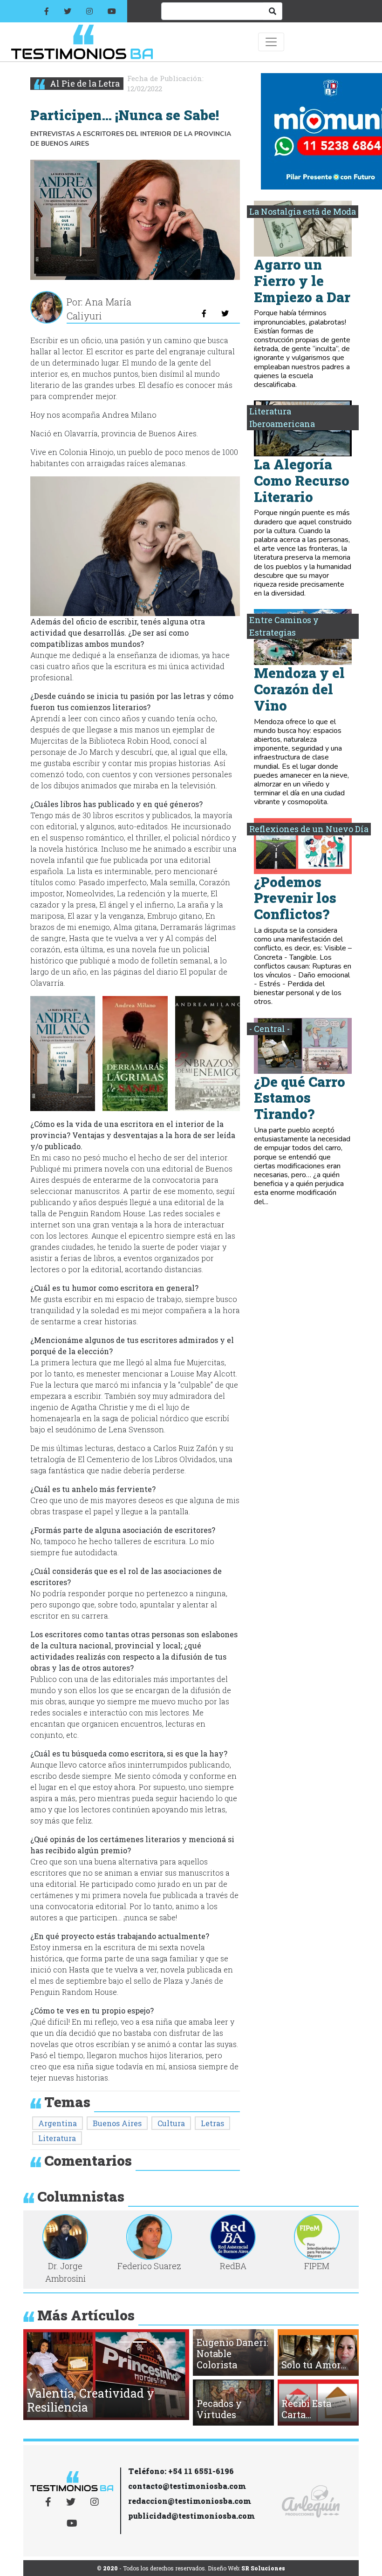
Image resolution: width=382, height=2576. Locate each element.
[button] (63, 1054)
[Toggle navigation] (271, 42)
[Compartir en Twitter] (225, 313)
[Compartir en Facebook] (204, 313)
